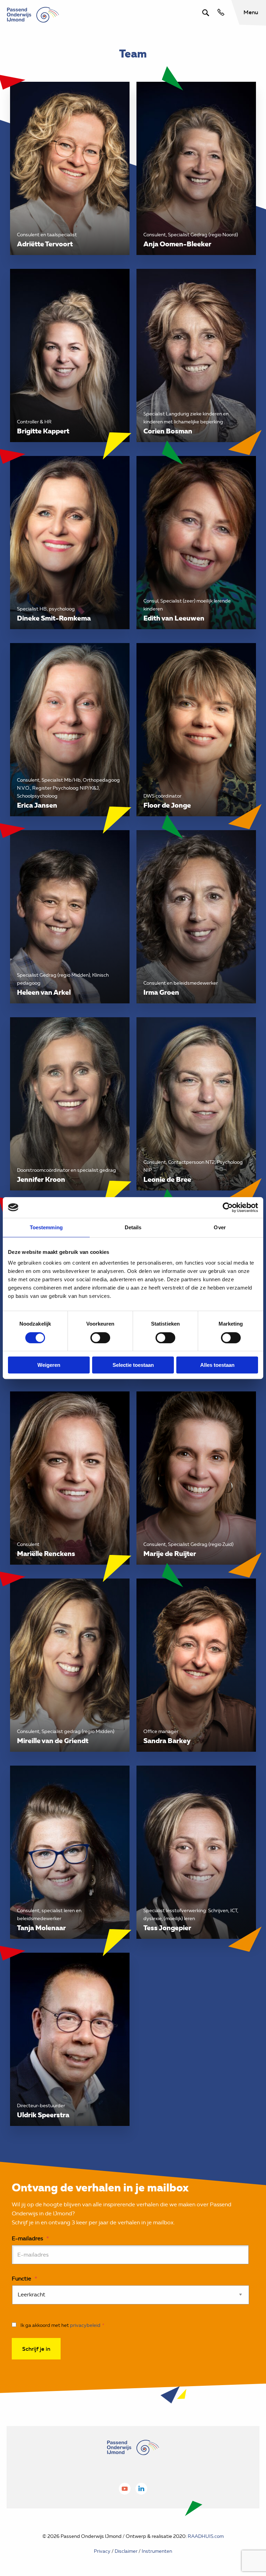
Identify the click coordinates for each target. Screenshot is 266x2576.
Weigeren (49, 1365)
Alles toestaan (217, 1365)
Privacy (102, 2551)
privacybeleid (85, 2325)
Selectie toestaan (133, 1365)
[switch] (100, 1338)
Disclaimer (126, 2551)
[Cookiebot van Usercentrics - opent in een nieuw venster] (228, 1207)
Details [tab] (133, 1227)
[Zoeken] (206, 13)
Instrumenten (157, 2551)
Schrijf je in (36, 2349)
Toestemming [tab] (46, 1227)
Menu (251, 12)
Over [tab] (220, 1227)
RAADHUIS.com (206, 2536)
